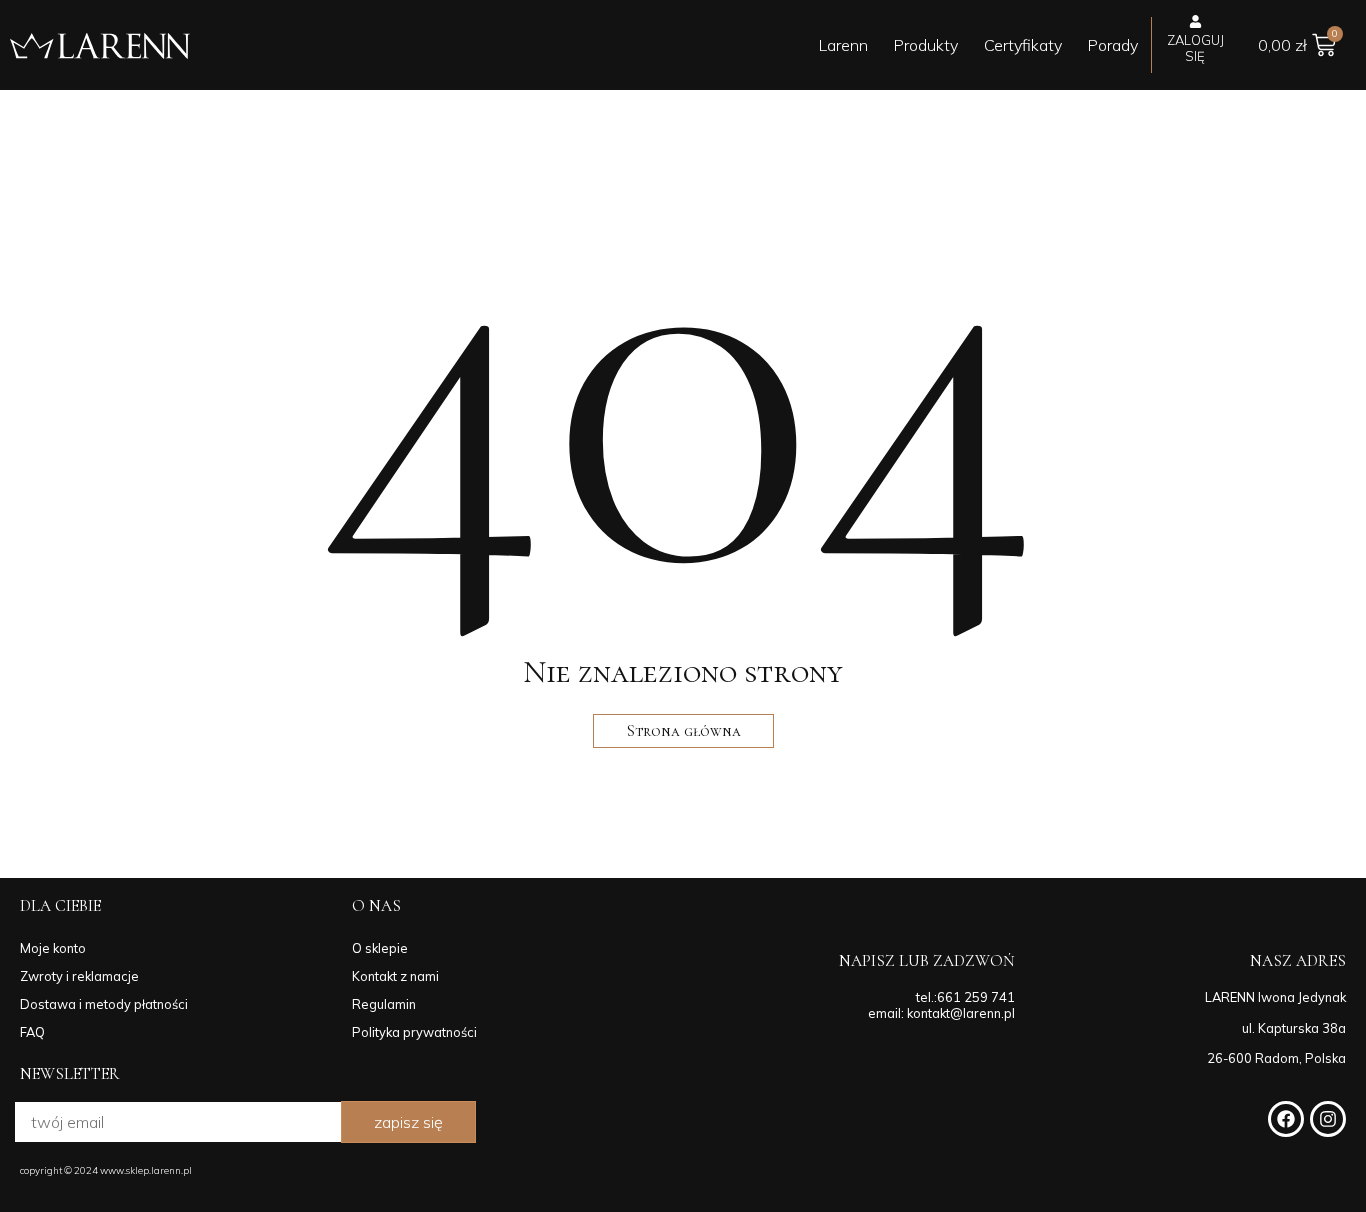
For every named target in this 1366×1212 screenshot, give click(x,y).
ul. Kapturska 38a (1294, 1028)
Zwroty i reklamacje (79, 976)
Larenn (843, 45)
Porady (1113, 45)
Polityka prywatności (414, 1032)
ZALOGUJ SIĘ (1195, 48)
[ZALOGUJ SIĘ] (1195, 21)
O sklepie (380, 948)
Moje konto (53, 948)
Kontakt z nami (395, 976)
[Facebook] (1286, 1119)
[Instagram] (1328, 1119)
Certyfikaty (1023, 45)
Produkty (926, 45)
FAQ (32, 1032)
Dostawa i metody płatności (104, 1004)
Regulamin (384, 1004)
